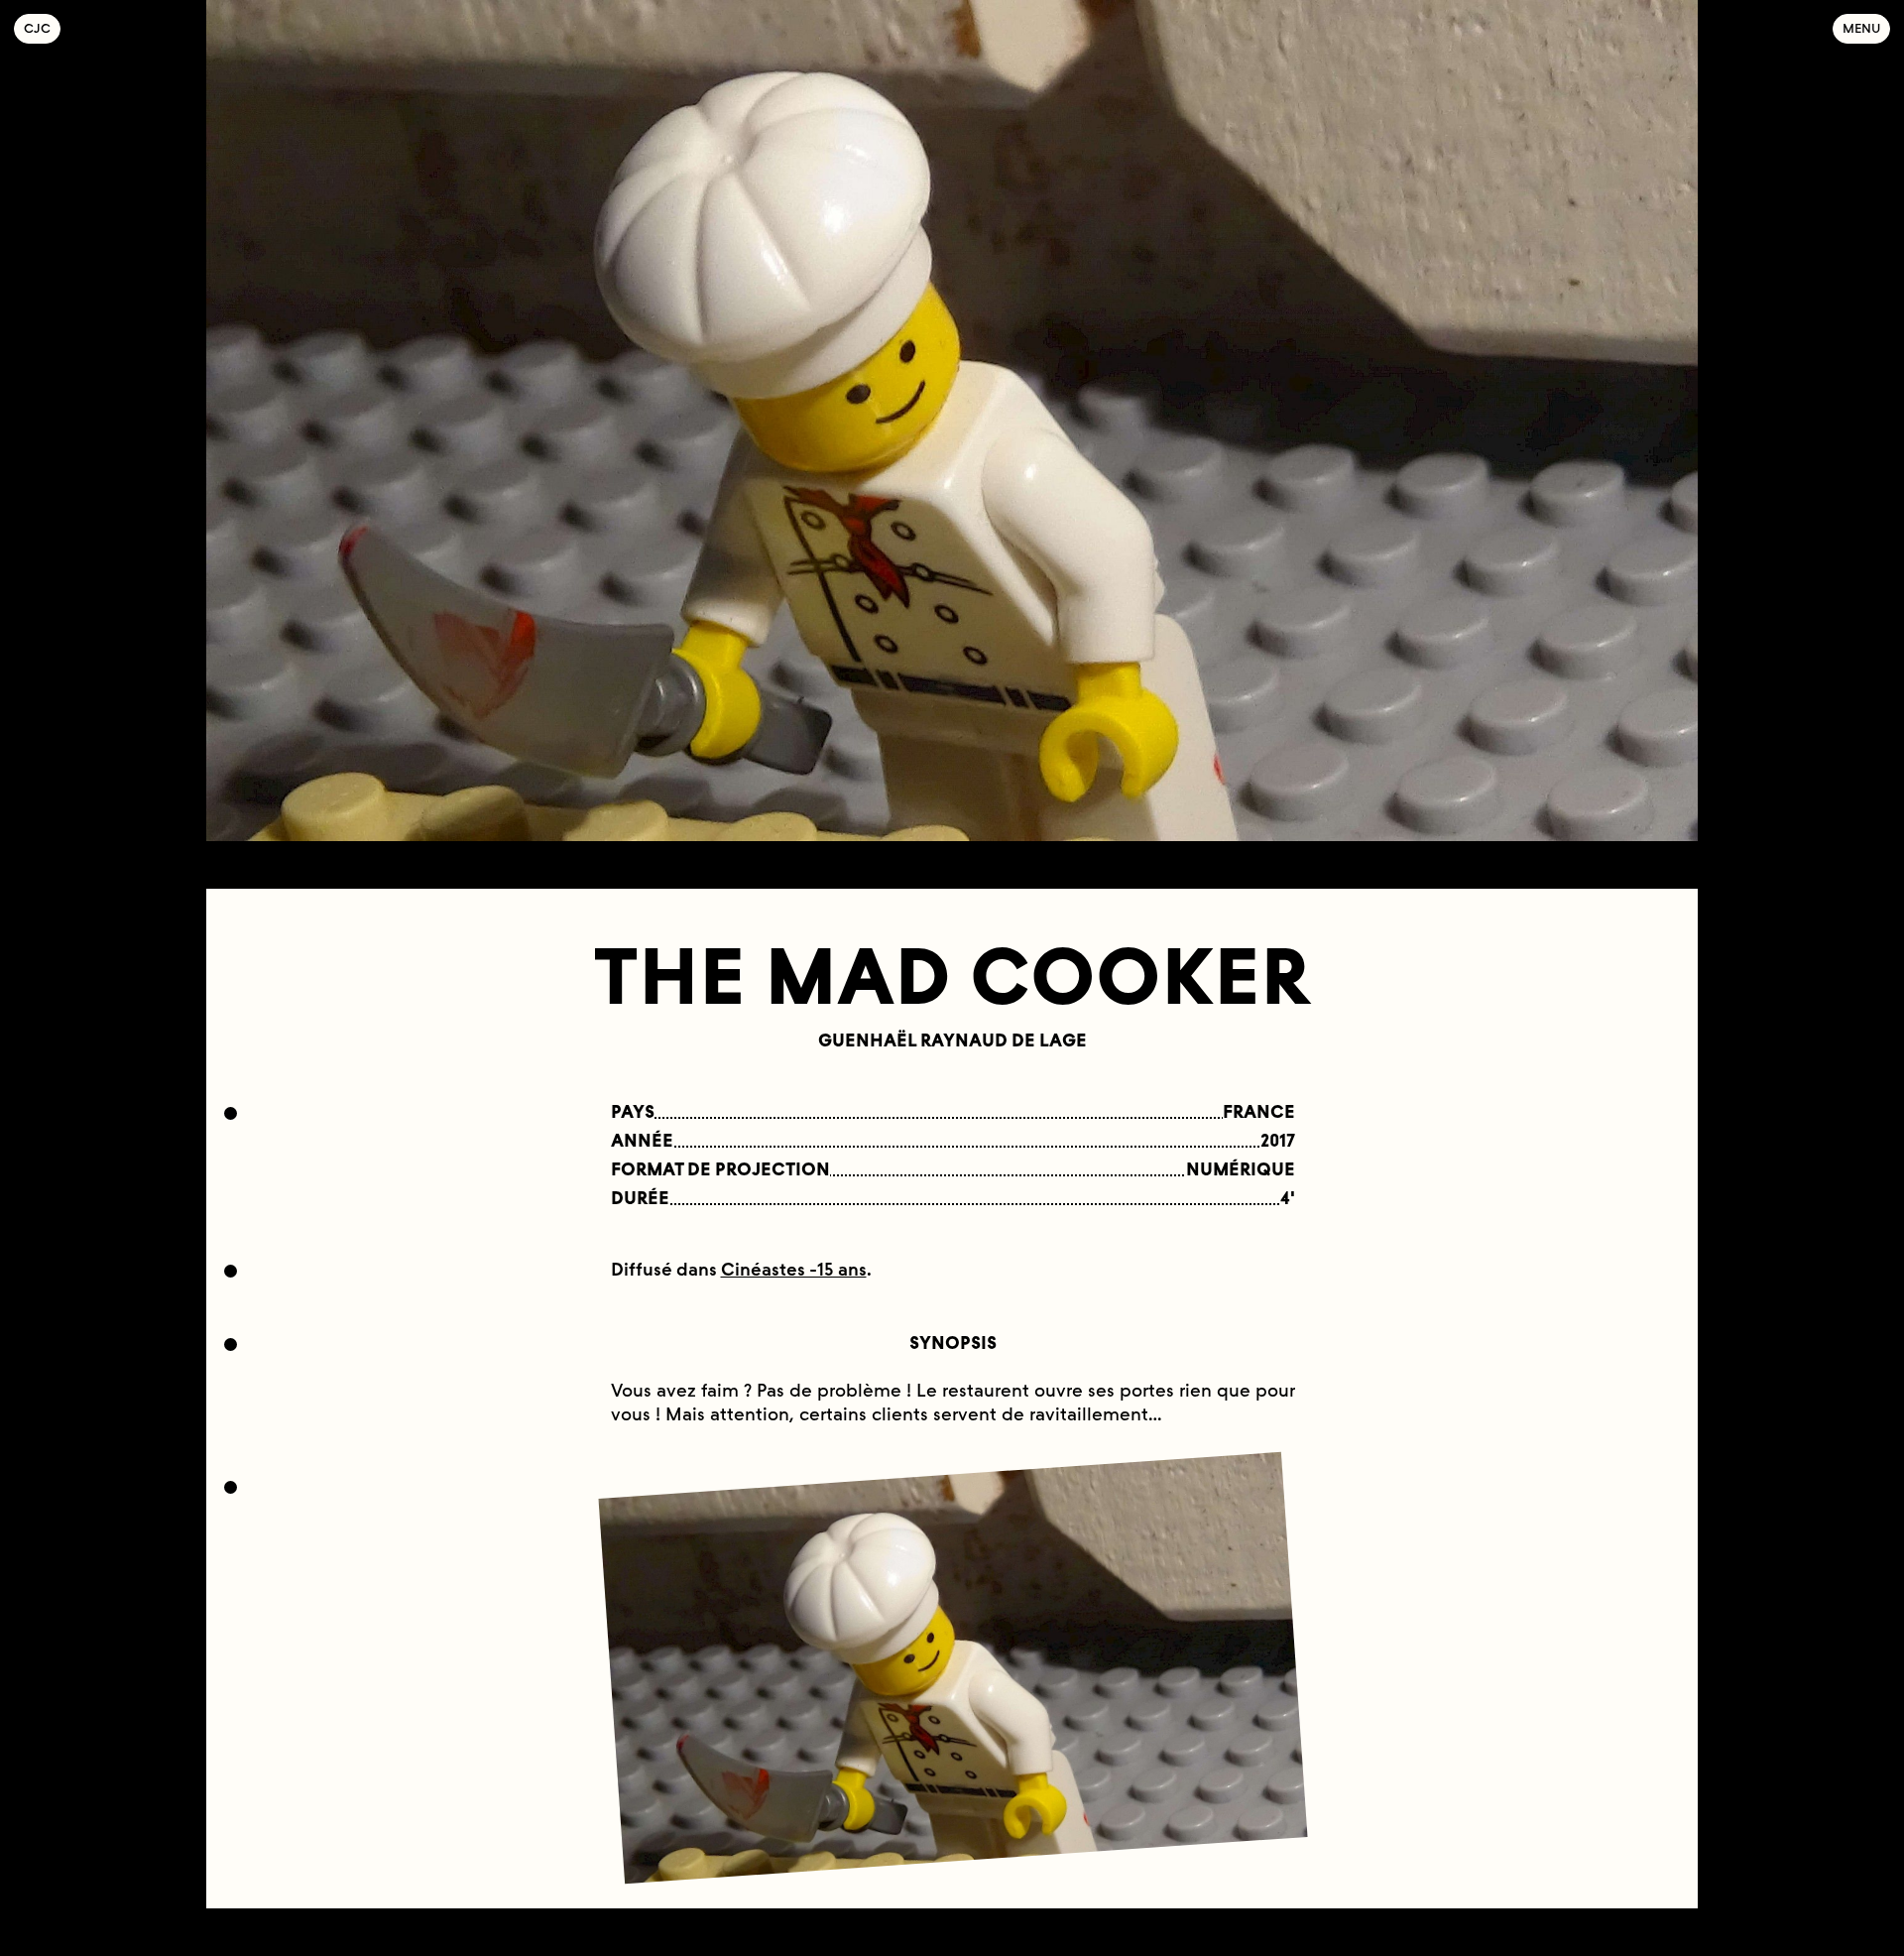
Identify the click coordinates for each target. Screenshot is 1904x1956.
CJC (42, 28)
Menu (1861, 28)
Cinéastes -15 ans (794, 1270)
